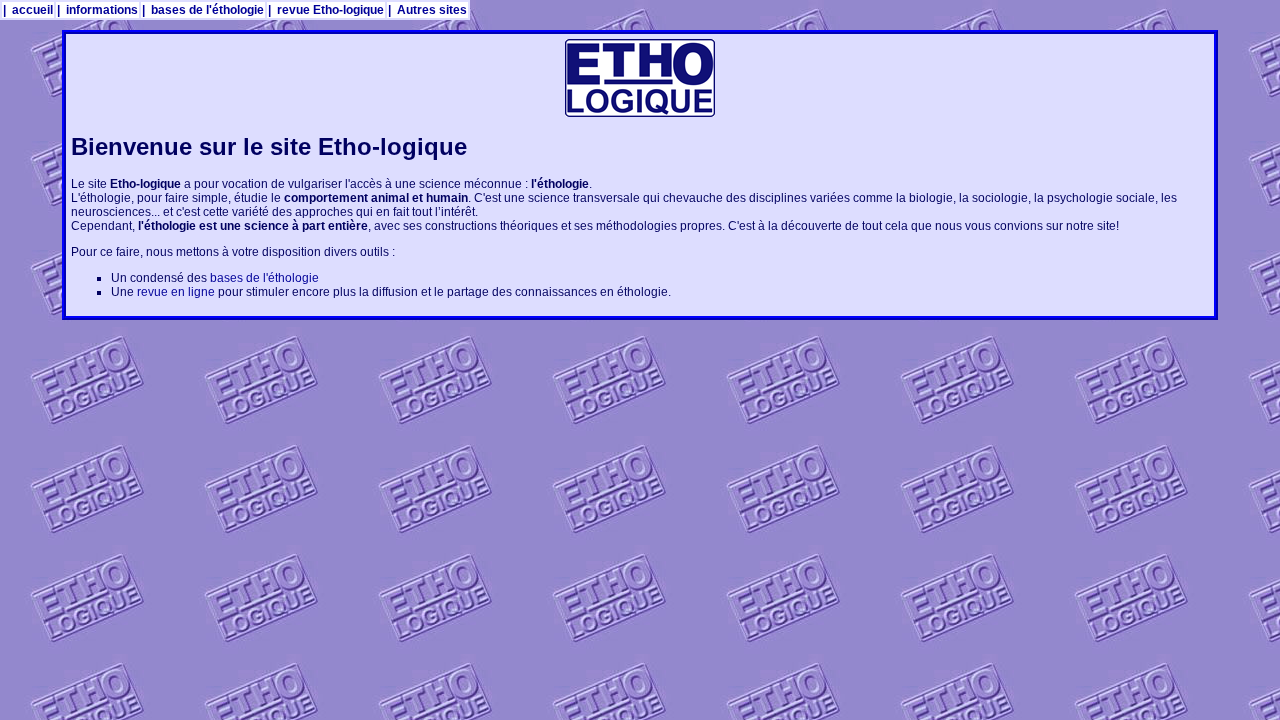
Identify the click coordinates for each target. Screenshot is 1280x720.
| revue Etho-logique (326, 10)
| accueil (28, 10)
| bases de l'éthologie (203, 10)
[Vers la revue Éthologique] (640, 113)
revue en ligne (176, 292)
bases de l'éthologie (264, 278)
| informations (97, 10)
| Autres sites (427, 10)
